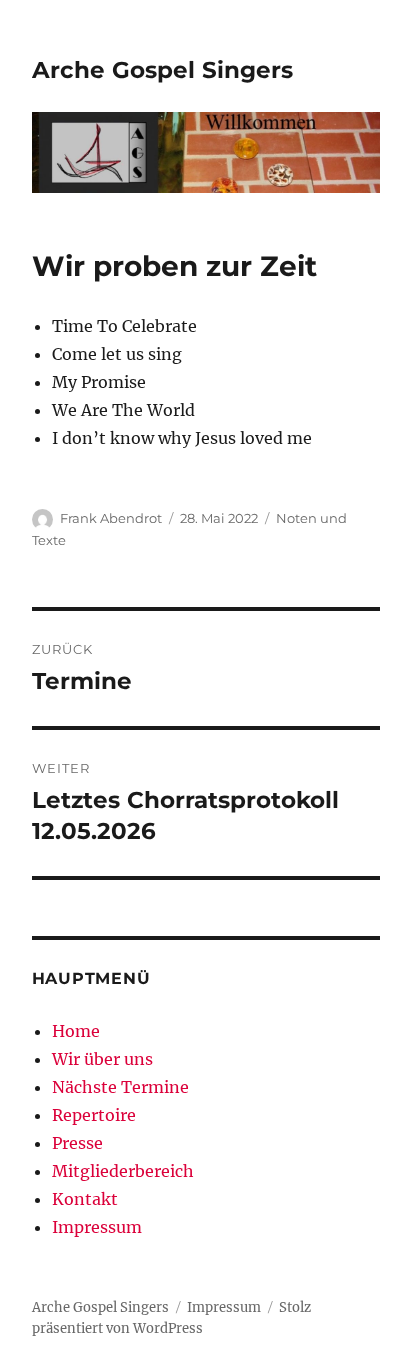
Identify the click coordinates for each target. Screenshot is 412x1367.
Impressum (97, 1227)
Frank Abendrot (111, 518)
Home (76, 1031)
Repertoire (94, 1115)
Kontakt (85, 1199)
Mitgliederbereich (123, 1171)
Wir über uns (102, 1059)
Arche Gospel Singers (162, 70)
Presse (77, 1143)
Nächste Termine (120, 1087)
